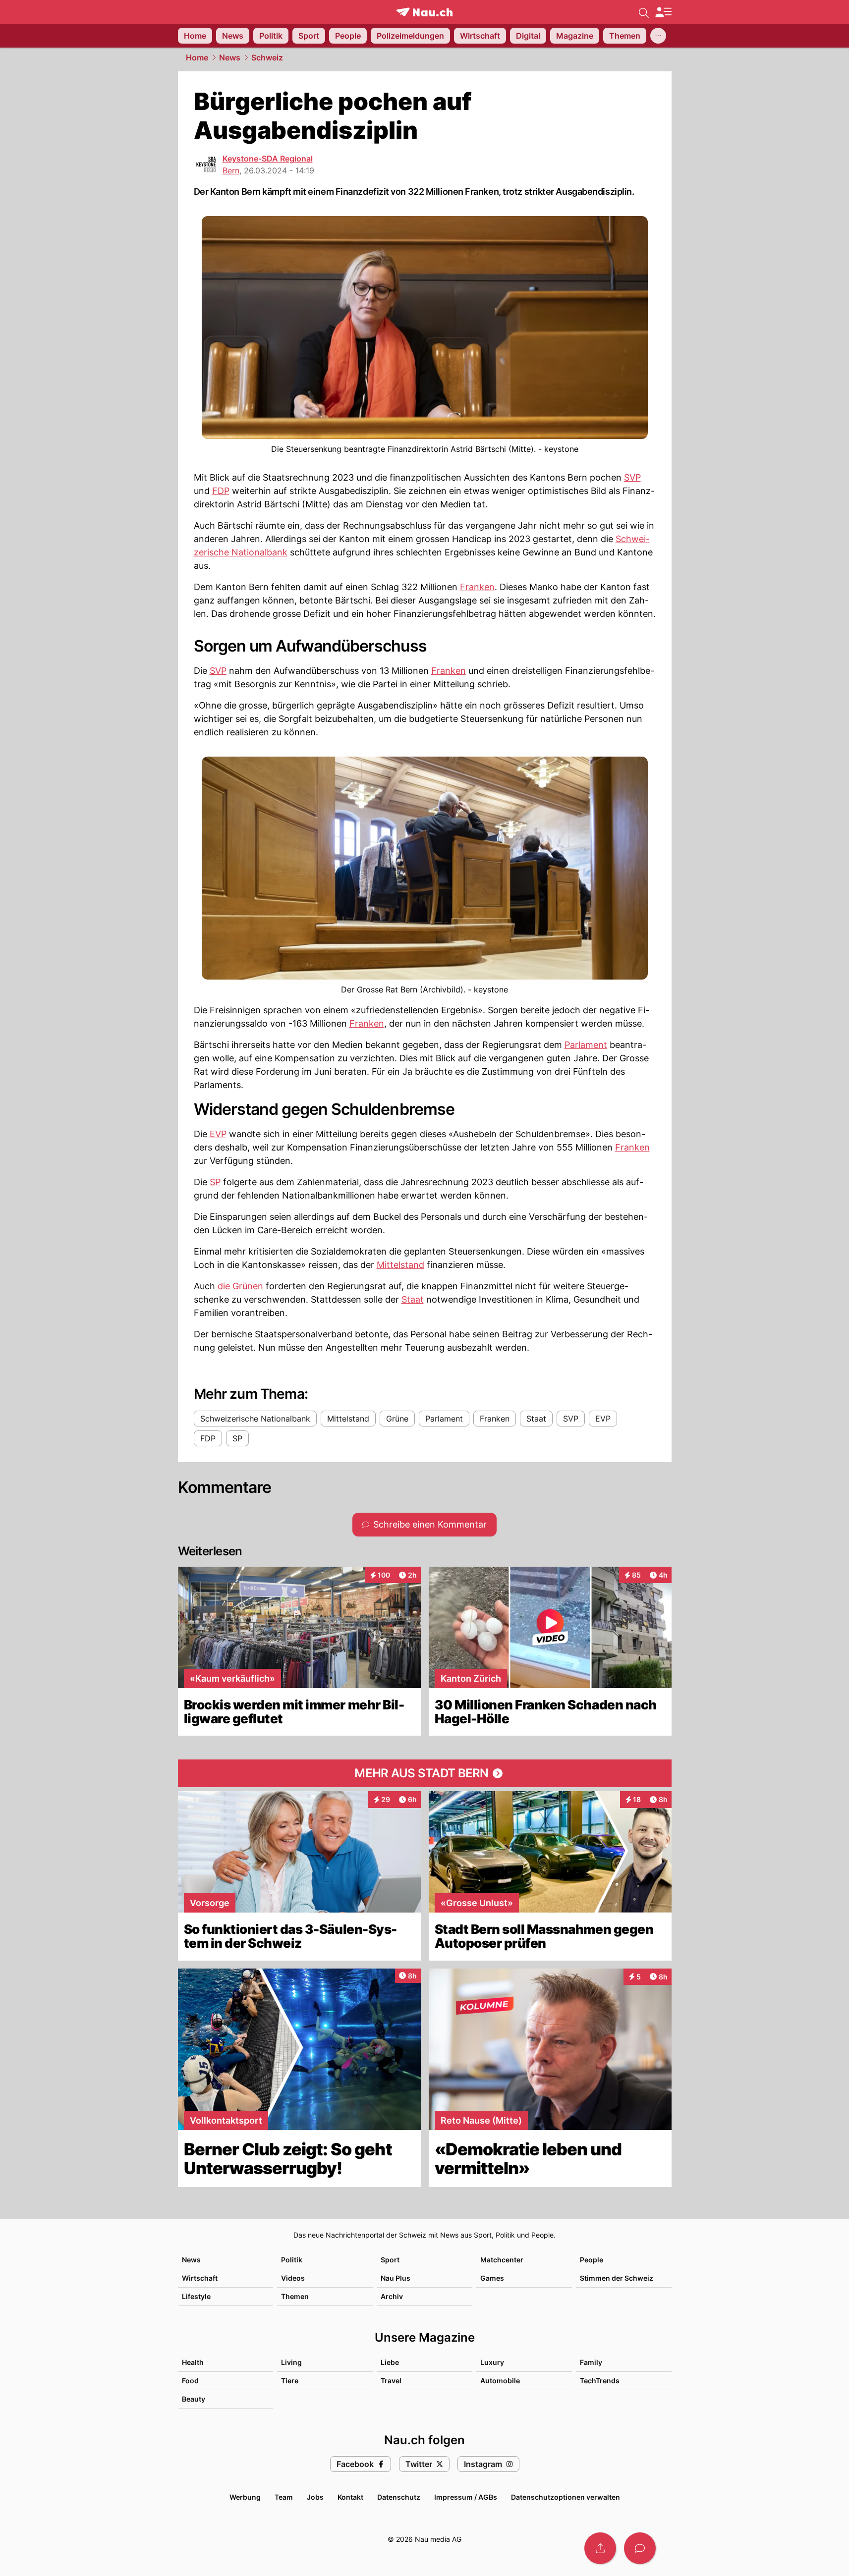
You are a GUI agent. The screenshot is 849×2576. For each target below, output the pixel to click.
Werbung (245, 2497)
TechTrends (600, 2381)
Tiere (290, 2381)
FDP (221, 491)
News (230, 57)
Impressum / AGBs (466, 2497)
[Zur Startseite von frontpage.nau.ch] (424, 12)
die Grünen (240, 1286)
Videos (293, 2278)
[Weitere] (658, 36)
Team (284, 2497)
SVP (632, 477)
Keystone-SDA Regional (268, 159)
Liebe (390, 2362)
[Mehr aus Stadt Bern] (425, 1773)
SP (215, 1182)
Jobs (315, 2497)
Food (190, 2381)
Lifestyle (196, 2296)
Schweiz (267, 57)
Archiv (392, 2296)
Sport (390, 2260)
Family (591, 2362)
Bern (231, 170)
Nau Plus (396, 2278)
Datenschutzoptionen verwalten (566, 2497)
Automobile (500, 2381)
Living (291, 2362)
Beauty (194, 2399)
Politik (292, 2260)
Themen (295, 2296)
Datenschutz (399, 2497)
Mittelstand (400, 1265)
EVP (218, 1134)
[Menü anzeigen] (663, 12)
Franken (477, 587)
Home (197, 57)
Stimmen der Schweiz (617, 2278)
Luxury (492, 2362)
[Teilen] (600, 2548)
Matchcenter (502, 2260)
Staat (413, 1299)
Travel (391, 2381)
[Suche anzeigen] (644, 12)
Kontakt (350, 2497)
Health (193, 2362)
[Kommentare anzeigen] (640, 2548)
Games (492, 2278)
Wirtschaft (200, 2278)
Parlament (586, 1045)
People (592, 2260)
